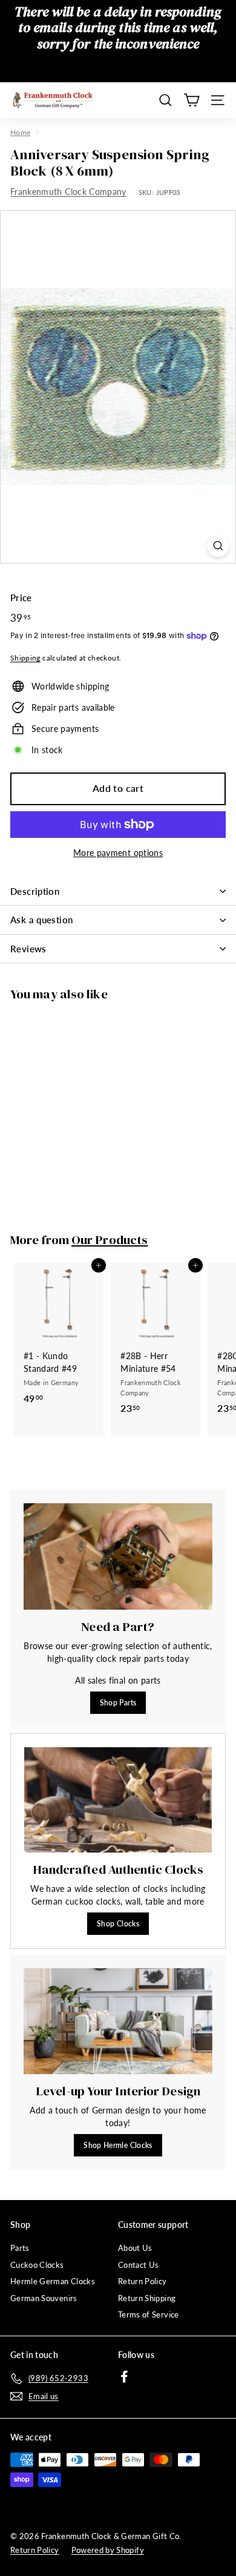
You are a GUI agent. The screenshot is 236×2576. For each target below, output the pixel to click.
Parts (20, 2248)
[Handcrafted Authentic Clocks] (118, 1800)
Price (21, 598)
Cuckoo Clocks (37, 2265)
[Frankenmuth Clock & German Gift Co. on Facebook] (124, 2377)
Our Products (110, 1240)
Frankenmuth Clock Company (68, 192)
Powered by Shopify (108, 2550)
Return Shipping (147, 2298)
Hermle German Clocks (53, 2281)
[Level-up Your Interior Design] (118, 2021)
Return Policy (143, 2281)
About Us (135, 2248)
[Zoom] (218, 546)
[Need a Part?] (118, 1556)
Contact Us (139, 2265)
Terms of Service (149, 2314)
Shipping (25, 658)
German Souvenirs (44, 2298)
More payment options (118, 853)
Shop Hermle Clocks (118, 2145)
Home (20, 132)
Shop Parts (118, 1703)
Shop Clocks (118, 1924)
